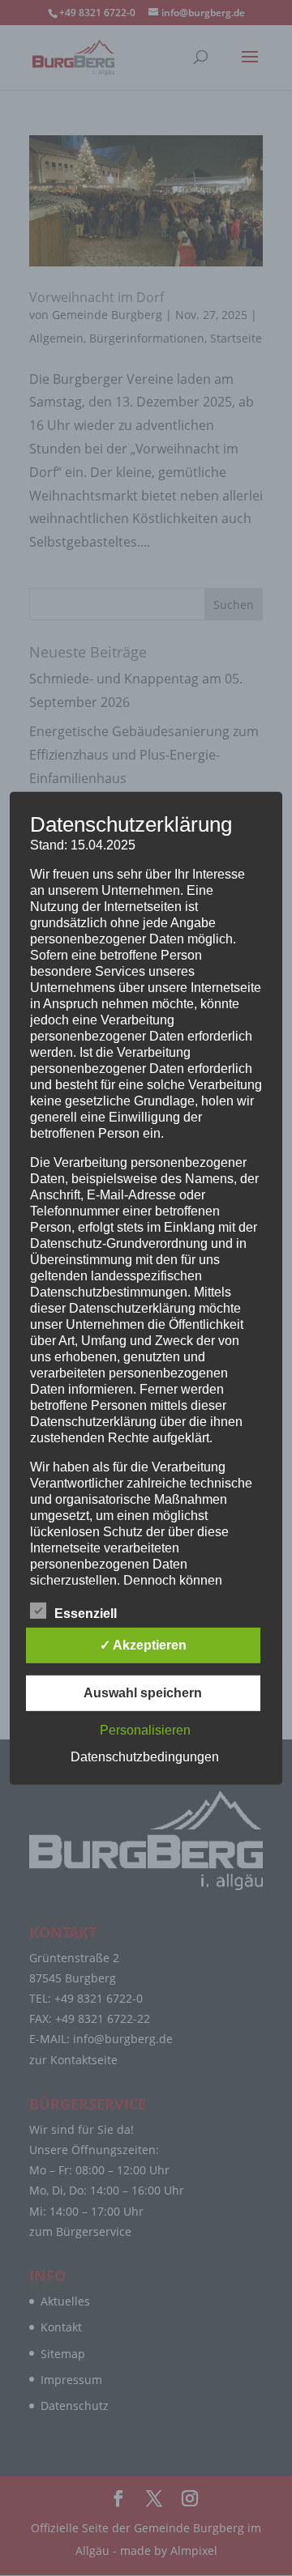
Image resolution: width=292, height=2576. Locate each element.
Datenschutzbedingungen (145, 1757)
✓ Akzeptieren (143, 1645)
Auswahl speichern (143, 1693)
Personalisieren (145, 1730)
